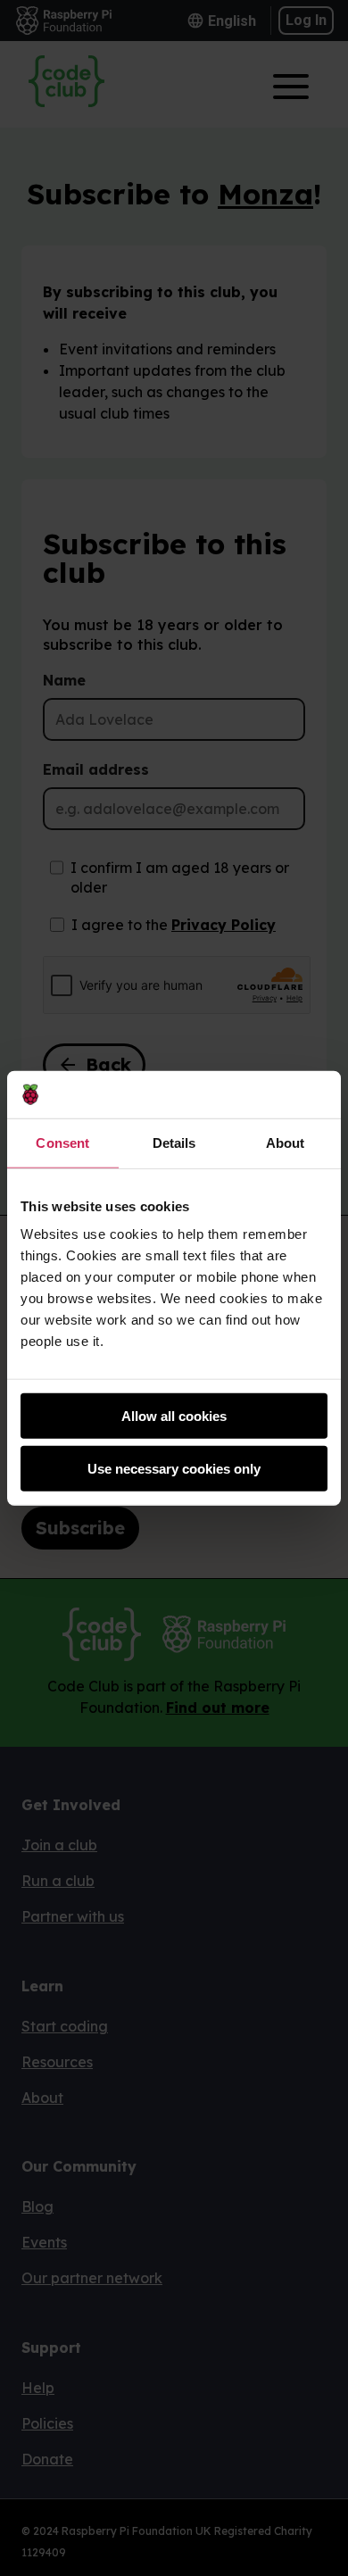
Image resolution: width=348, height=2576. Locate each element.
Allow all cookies (174, 1416)
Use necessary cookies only (174, 1468)
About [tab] (286, 1142)
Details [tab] (174, 1142)
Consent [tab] (62, 1142)
